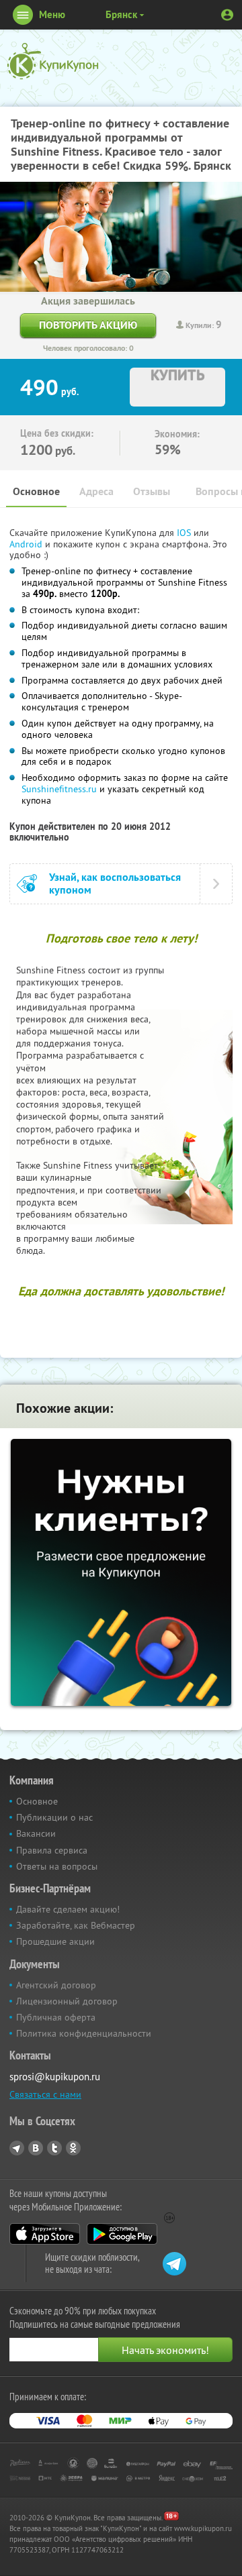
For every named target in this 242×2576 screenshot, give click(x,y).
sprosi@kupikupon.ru (55, 2077)
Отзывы (152, 491)
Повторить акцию (88, 325)
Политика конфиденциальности (84, 2033)
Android (27, 544)
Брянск (121, 14)
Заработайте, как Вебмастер (76, 1925)
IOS (185, 533)
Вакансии (36, 1833)
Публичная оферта (56, 2017)
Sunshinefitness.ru (59, 789)
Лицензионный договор (67, 2001)
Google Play (122, 2234)
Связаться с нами (45, 2094)
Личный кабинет (227, 15)
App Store (45, 2234)
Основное (36, 491)
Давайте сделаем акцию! (68, 1909)
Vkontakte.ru (36, 2148)
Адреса (96, 491)
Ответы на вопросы (57, 1866)
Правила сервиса (52, 1850)
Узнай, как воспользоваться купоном (115, 883)
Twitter (54, 2148)
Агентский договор (56, 1985)
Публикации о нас (54, 1817)
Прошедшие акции (55, 1941)
